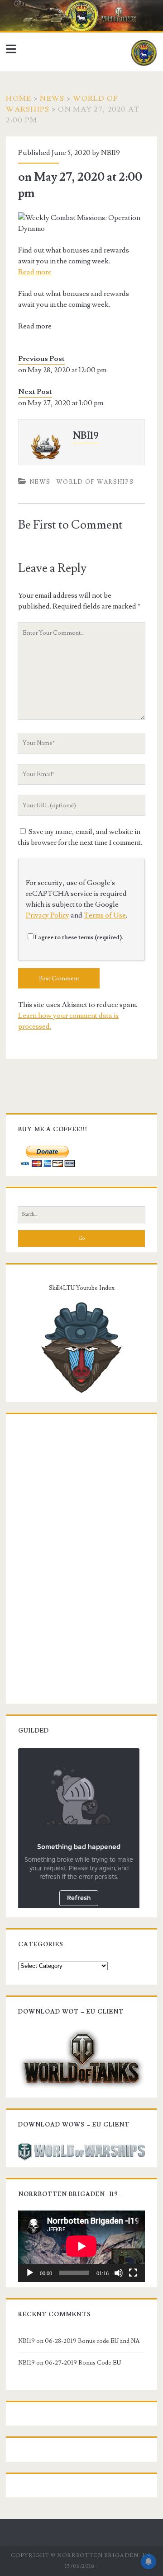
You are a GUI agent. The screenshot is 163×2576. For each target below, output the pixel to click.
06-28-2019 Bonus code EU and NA (92, 2341)
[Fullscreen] (133, 2273)
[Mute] (119, 2273)
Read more (35, 272)
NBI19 (110, 153)
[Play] (30, 2273)
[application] (81, 2246)
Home (19, 98)
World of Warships (95, 482)
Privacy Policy (48, 915)
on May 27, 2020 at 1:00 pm (61, 403)
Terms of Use (105, 915)
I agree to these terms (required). (79, 937)
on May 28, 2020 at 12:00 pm (62, 370)
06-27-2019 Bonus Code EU (83, 2363)
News (52, 98)
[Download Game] (81, 2058)
